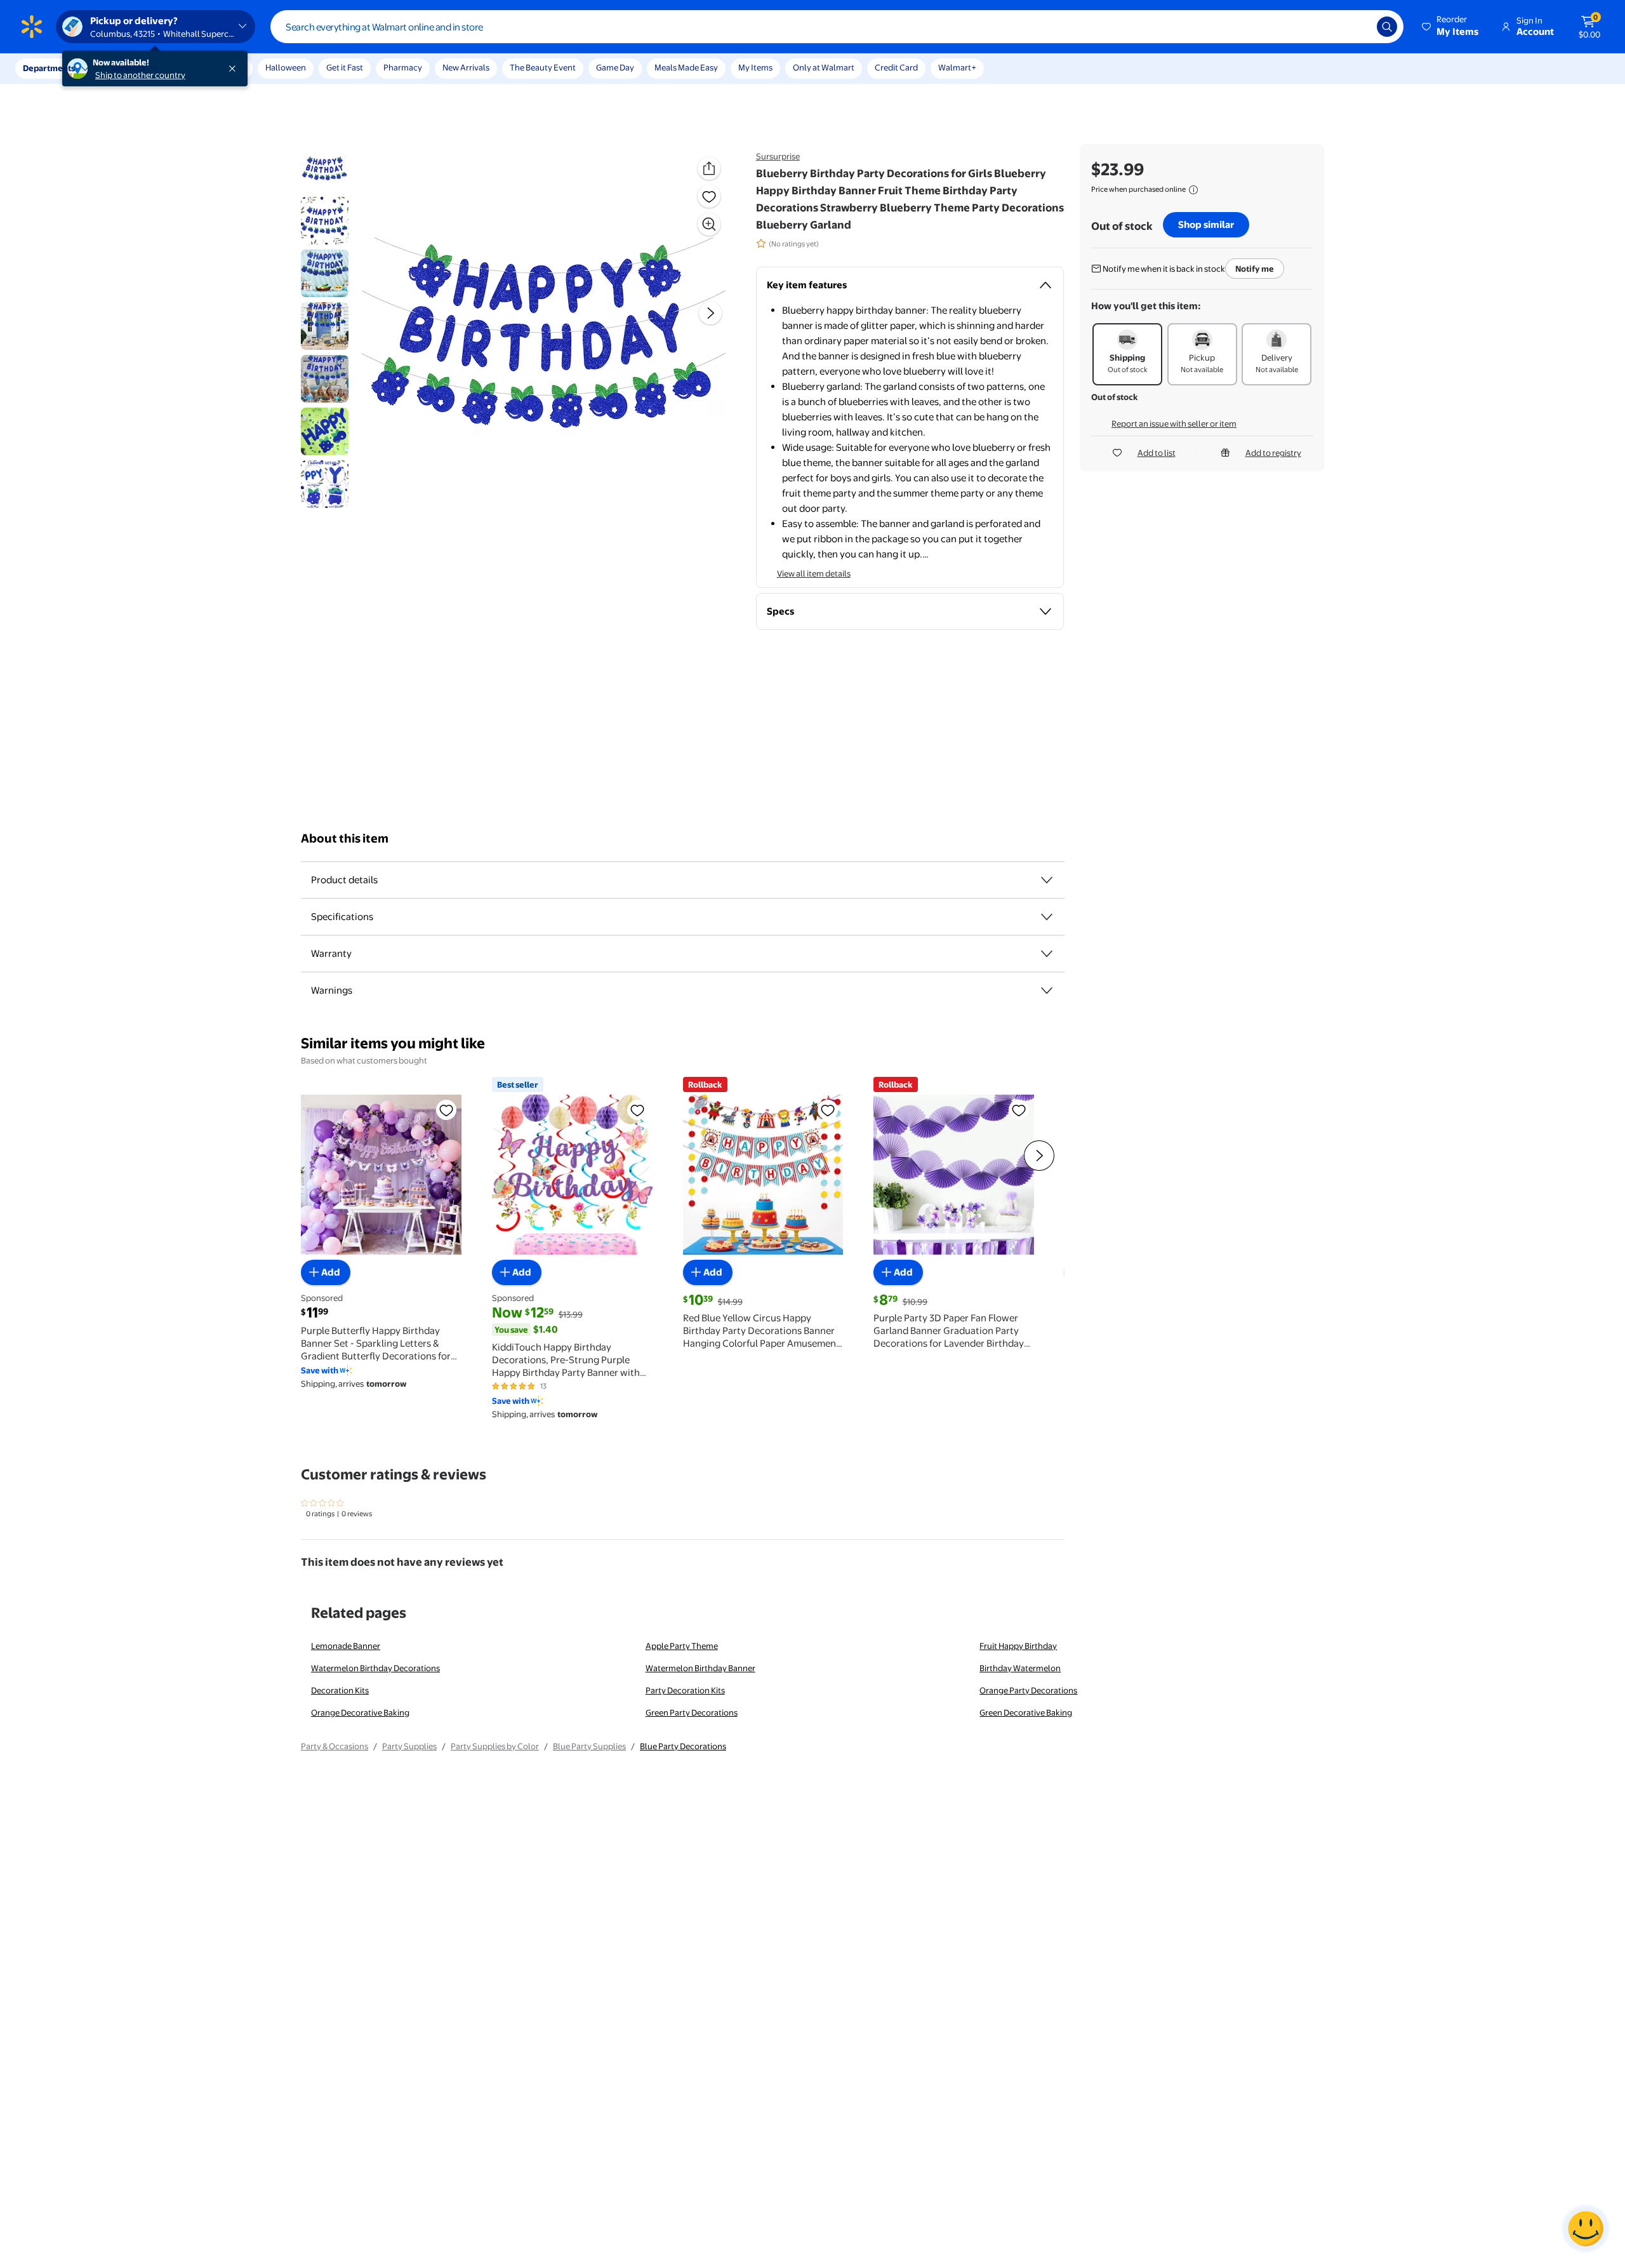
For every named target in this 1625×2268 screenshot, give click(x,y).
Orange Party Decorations (1028, 1690)
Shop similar (1206, 224)
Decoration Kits (340, 1690)
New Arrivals (466, 67)
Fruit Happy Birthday (1018, 1646)
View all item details (814, 573)
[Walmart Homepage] (32, 27)
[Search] (1387, 27)
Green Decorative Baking (1026, 1712)
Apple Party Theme (682, 1646)
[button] (1451, 27)
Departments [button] (49, 68)
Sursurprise (778, 156)
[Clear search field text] (1358, 27)
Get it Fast (345, 67)
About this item (345, 838)
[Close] (235, 69)
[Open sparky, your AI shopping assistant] (1586, 2229)
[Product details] (1047, 880)
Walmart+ (957, 67)
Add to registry (1273, 453)
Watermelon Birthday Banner (700, 1668)
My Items (755, 67)
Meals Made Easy (686, 67)
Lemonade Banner (346, 1646)
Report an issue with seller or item (1174, 424)
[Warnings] (1047, 991)
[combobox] (837, 27)
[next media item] (710, 313)
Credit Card (896, 67)
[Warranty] (1047, 954)
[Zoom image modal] (709, 224)
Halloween (286, 67)
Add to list (1157, 453)
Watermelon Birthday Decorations (375, 1668)
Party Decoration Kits (685, 1690)
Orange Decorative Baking (360, 1712)
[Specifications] (1047, 917)
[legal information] (1193, 190)
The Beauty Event (543, 67)
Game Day (615, 67)
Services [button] (128, 68)
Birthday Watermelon (1020, 1668)
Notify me (1255, 269)
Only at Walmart (824, 67)
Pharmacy (403, 67)
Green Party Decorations (692, 1712)
